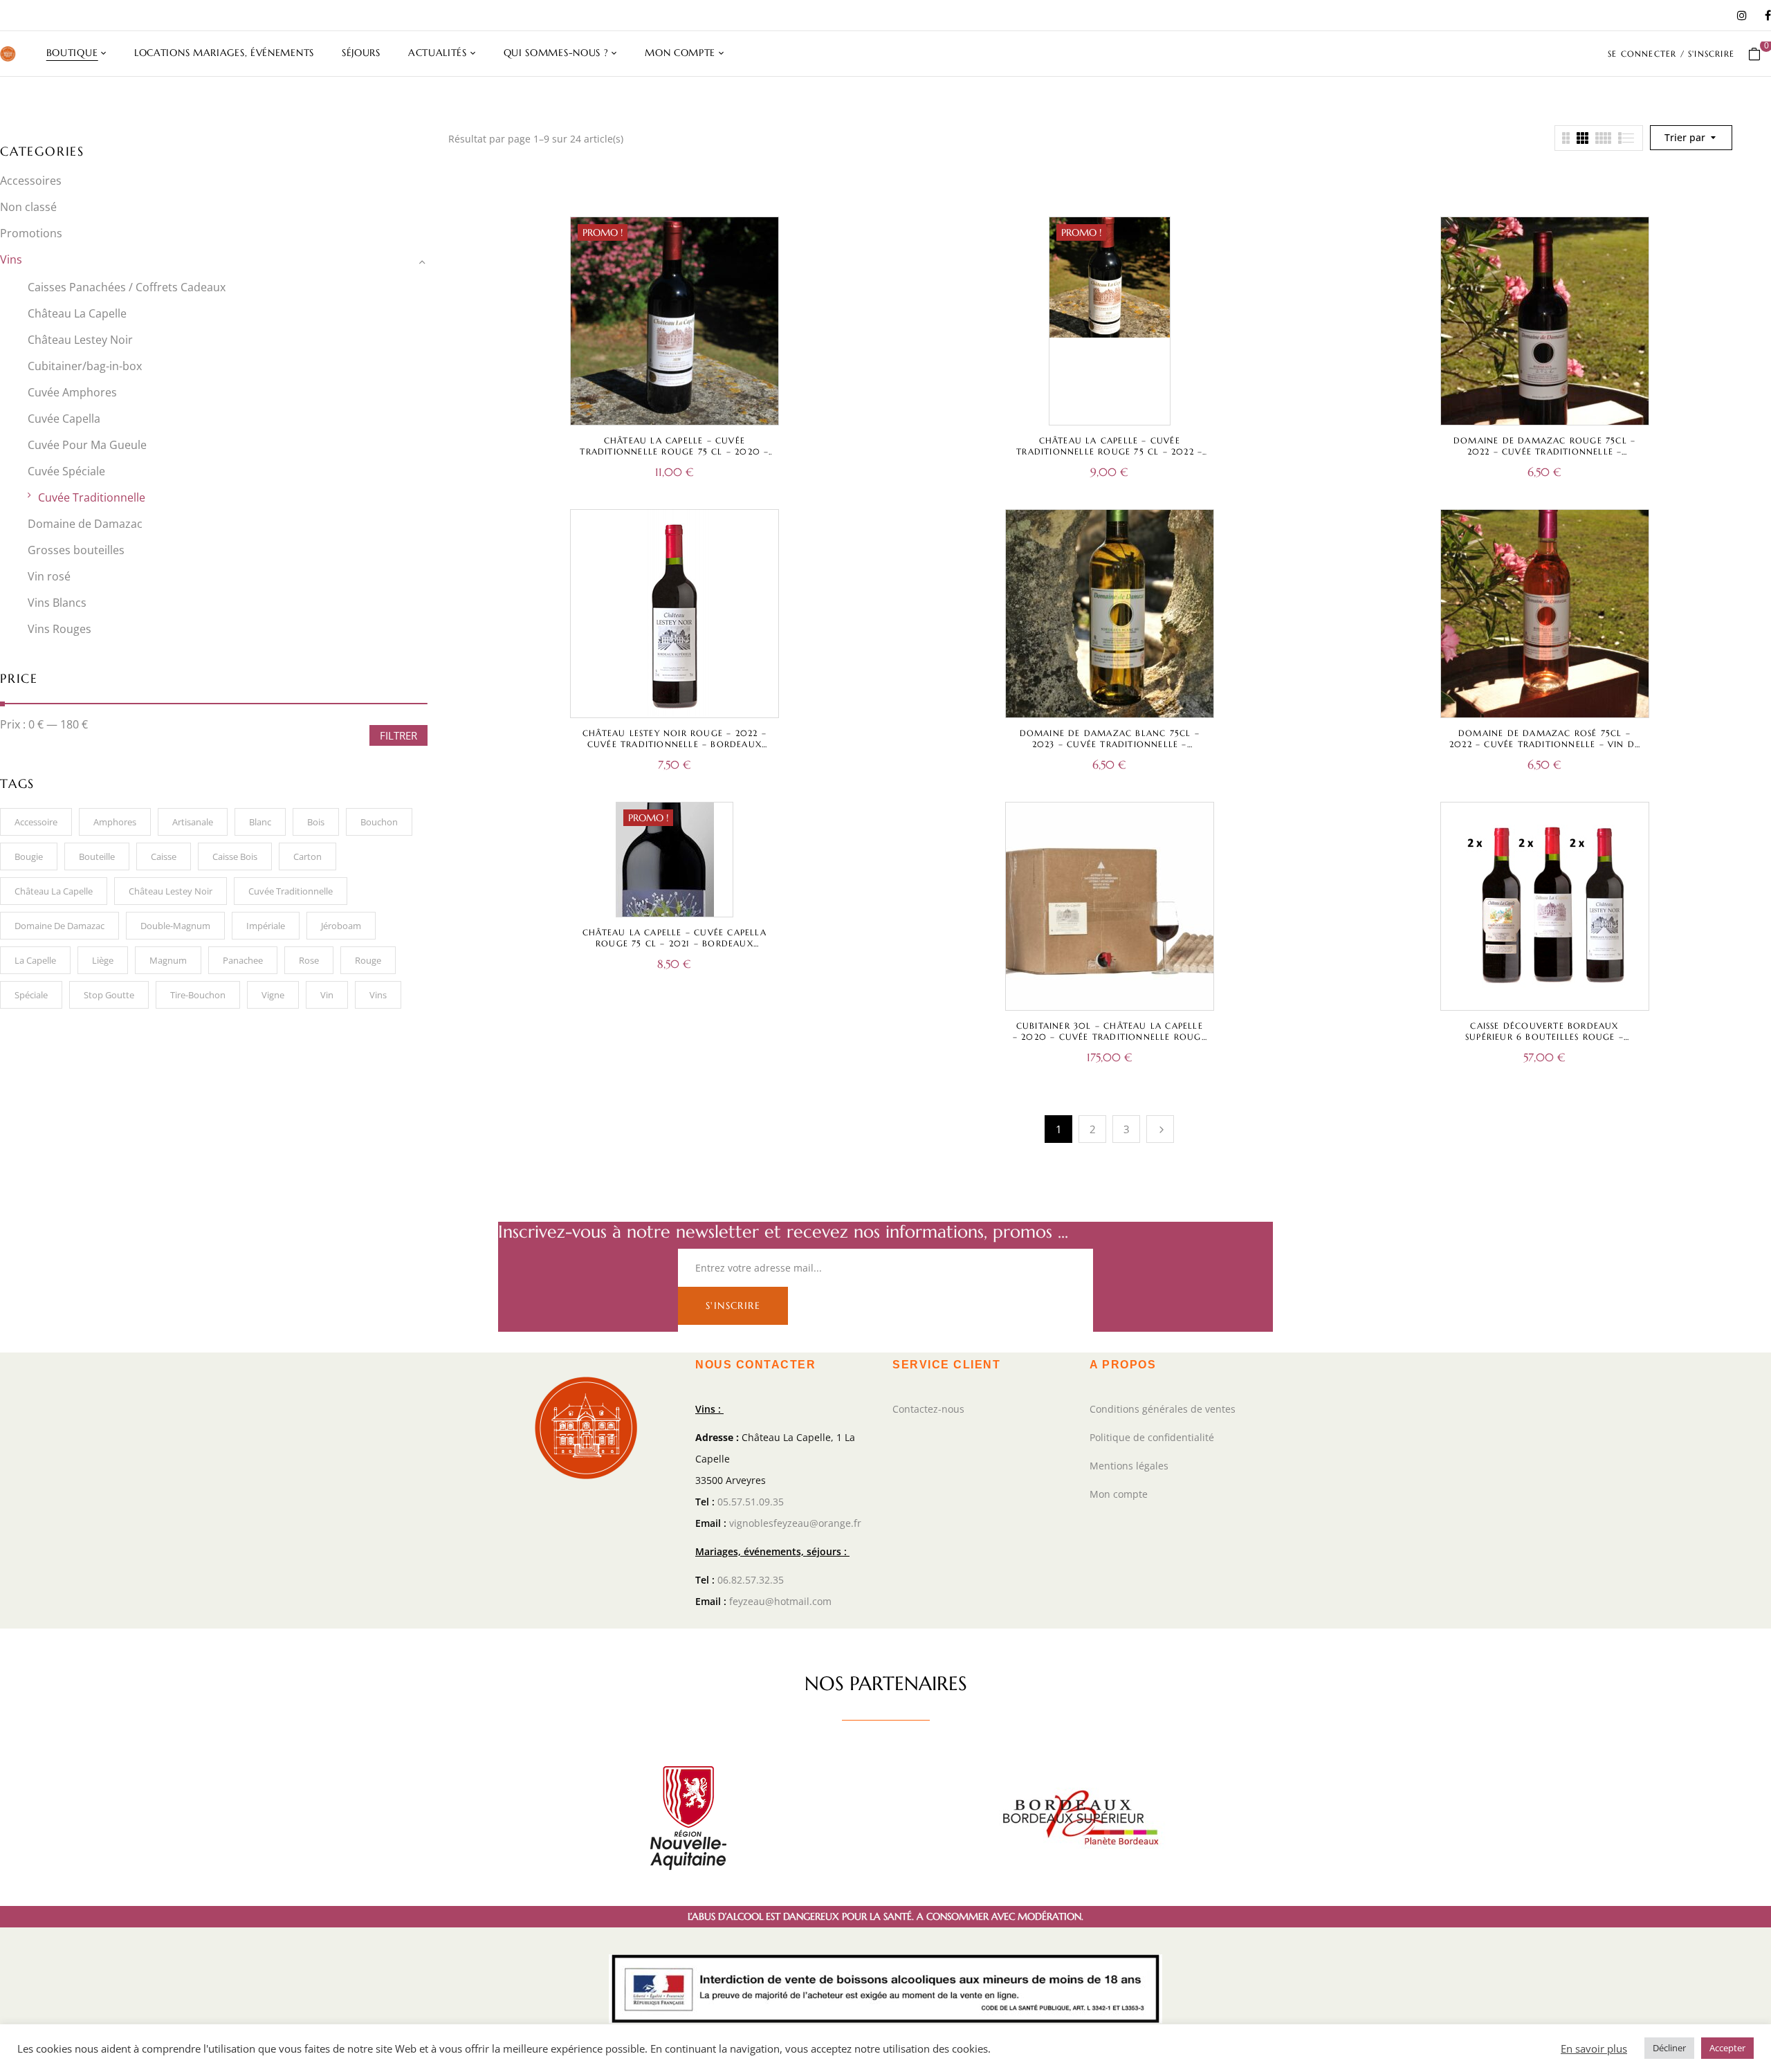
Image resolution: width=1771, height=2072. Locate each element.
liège (103, 960)
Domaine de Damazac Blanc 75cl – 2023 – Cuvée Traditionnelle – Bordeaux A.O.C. (1110, 744)
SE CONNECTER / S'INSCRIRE (1671, 54)
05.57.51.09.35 (751, 1502)
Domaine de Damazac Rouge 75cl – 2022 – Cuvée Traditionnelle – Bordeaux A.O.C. (1544, 451)
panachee (243, 960)
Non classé (28, 207)
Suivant (1160, 1129)
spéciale (31, 995)
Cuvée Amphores (72, 392)
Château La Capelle (77, 313)
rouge (368, 960)
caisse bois (235, 856)
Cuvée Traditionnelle (92, 497)
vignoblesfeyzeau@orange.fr (795, 1523)
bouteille (97, 856)
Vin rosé (49, 576)
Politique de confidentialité (1152, 1437)
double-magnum (175, 926)
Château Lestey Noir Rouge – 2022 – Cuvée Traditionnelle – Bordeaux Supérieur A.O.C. (675, 744)
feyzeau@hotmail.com (780, 1601)
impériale (266, 926)
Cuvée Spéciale (66, 471)
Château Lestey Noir (80, 340)
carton (308, 856)
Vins (11, 259)
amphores (115, 822)
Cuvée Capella (64, 419)
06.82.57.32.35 (751, 1580)
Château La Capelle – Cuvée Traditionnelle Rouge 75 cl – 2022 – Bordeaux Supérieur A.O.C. (1109, 451)
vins (378, 995)
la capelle (35, 960)
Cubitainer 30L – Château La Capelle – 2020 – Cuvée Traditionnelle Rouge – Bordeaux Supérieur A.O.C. (1110, 1037)
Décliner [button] (1669, 2048)
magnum (168, 960)
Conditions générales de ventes (1163, 1409)
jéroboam (341, 926)
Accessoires (31, 181)
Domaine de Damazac (85, 524)
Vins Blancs (57, 603)
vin (327, 995)
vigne (273, 995)
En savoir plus (1594, 2048)
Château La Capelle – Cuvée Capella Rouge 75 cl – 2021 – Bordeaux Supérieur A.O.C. (675, 943)
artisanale (193, 822)
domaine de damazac (59, 926)
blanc (260, 822)
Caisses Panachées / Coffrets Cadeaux (127, 287)
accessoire (36, 822)
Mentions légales (1129, 1466)
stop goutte (109, 995)
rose (309, 960)
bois (316, 822)
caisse (164, 856)
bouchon (379, 822)
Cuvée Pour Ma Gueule (87, 445)
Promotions (31, 233)
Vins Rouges (59, 629)
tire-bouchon (198, 995)
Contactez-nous (928, 1409)
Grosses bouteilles (76, 550)
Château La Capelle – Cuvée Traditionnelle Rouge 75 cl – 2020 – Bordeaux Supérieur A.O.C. (674, 451)
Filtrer (398, 735)
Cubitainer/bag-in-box (85, 366)
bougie (29, 856)
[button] (1760, 54)
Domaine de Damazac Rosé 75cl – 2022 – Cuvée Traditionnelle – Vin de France (1544, 744)
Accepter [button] (1727, 2048)
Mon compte (1119, 1494)
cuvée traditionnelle (291, 891)
